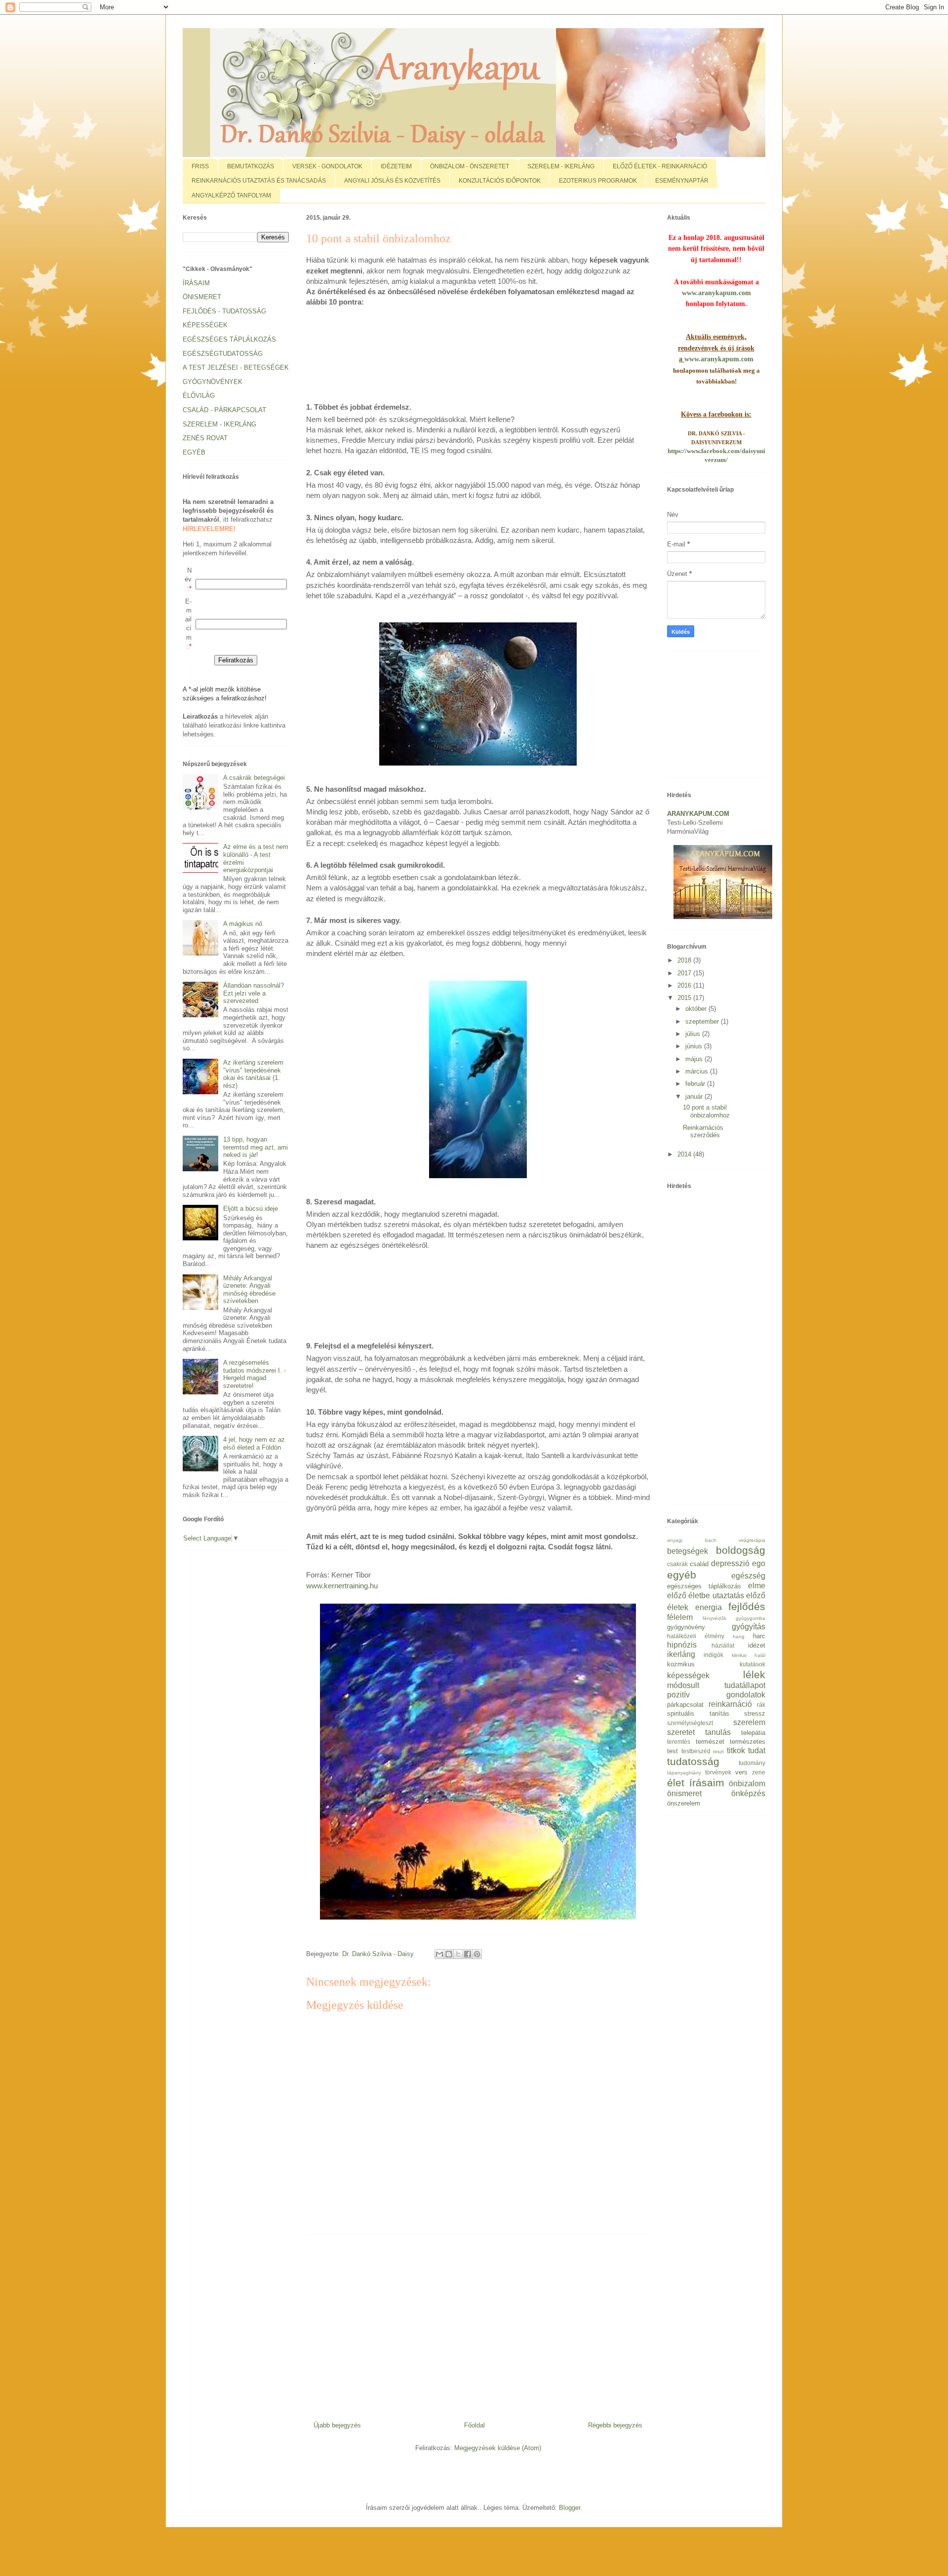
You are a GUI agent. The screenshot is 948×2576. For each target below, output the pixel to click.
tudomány (752, 1763)
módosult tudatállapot (716, 1685)
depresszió (730, 1563)
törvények (718, 1772)
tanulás (718, 1732)
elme (757, 1586)
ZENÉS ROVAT (205, 438)
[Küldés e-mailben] (439, 1954)
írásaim (707, 1783)
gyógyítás (749, 1627)
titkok (736, 1750)
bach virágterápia (735, 1540)
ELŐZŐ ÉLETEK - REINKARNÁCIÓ (660, 166)
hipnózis (682, 1645)
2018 (685, 960)
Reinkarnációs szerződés (703, 1132)
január (695, 1096)
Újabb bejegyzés (337, 2425)
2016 (685, 985)
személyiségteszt (690, 1723)
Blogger (570, 2508)
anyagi (675, 1540)
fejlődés (747, 1606)
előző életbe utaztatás (706, 1596)
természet (710, 1742)
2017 (685, 973)
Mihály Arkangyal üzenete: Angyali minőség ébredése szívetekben (249, 1290)
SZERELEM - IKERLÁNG (561, 166)
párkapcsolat (685, 1705)
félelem (680, 1617)
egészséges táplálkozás (704, 1586)
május (695, 1059)
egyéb (682, 1575)
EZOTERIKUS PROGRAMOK (598, 181)
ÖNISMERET (202, 297)
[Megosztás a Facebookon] (468, 1954)
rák (761, 1705)
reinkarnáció (730, 1704)
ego (759, 1563)
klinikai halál (749, 1655)
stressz (755, 1713)
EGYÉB (194, 452)
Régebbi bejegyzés (615, 2425)
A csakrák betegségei (254, 778)
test (672, 1751)
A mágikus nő (243, 924)
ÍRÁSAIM (196, 283)
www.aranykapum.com (716, 293)
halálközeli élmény (696, 1636)
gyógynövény (686, 1627)
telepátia (753, 1733)
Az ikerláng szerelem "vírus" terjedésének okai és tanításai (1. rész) (253, 1074)
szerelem (749, 1722)
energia (709, 1607)
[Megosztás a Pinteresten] (477, 1954)
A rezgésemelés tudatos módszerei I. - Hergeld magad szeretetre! (255, 1374)
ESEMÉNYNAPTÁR (682, 181)
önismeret (684, 1793)
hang (739, 1636)
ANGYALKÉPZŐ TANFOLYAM (231, 195)
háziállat (723, 1645)
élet (676, 1783)
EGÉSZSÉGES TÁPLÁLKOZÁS (229, 339)
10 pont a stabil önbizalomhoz (706, 1111)
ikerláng (681, 1654)
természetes (748, 1742)
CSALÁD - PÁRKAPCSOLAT (224, 410)
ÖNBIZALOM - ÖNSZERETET (470, 166)
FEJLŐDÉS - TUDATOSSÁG (224, 311)
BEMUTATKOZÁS (251, 166)
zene (759, 1772)
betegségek (688, 1551)
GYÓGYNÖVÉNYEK (213, 382)
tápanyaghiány (684, 1773)
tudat (757, 1750)
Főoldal (474, 2425)
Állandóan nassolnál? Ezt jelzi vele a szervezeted (254, 993)
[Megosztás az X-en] (458, 1954)
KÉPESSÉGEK (205, 325)
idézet (757, 1645)
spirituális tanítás (698, 1713)
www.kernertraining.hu (342, 1586)
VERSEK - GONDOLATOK (327, 166)
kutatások (752, 1664)
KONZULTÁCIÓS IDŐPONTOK (500, 181)
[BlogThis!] (449, 1954)
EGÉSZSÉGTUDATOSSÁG (223, 354)
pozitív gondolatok (716, 1695)
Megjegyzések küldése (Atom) (498, 2448)
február (696, 1084)
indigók (713, 1655)
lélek (754, 1674)
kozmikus (681, 1664)
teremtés (679, 1742)
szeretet (681, 1732)
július (694, 1034)
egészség (748, 1576)
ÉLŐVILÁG (199, 396)
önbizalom (747, 1784)
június (695, 1046)
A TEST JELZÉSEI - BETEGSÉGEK (236, 367)
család (699, 1564)
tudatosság (693, 1761)
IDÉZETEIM (396, 166)
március (698, 1071)
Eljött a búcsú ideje (251, 1209)
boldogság (741, 1550)
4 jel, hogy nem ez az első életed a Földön (254, 1443)
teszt (718, 1751)
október (697, 1009)
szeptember (703, 1021)
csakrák (677, 1564)
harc (759, 1636)
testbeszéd (696, 1751)
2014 (685, 1154)
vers (741, 1772)
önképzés (748, 1793)
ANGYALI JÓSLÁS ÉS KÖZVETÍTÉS (392, 181)
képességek (688, 1675)
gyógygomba (750, 1618)
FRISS (200, 166)
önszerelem (684, 1803)
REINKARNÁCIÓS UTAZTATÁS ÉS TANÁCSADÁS (259, 181)
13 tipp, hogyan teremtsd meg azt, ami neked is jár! (256, 1147)
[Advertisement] (486, 356)
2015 (685, 998)
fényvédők (714, 1618)
